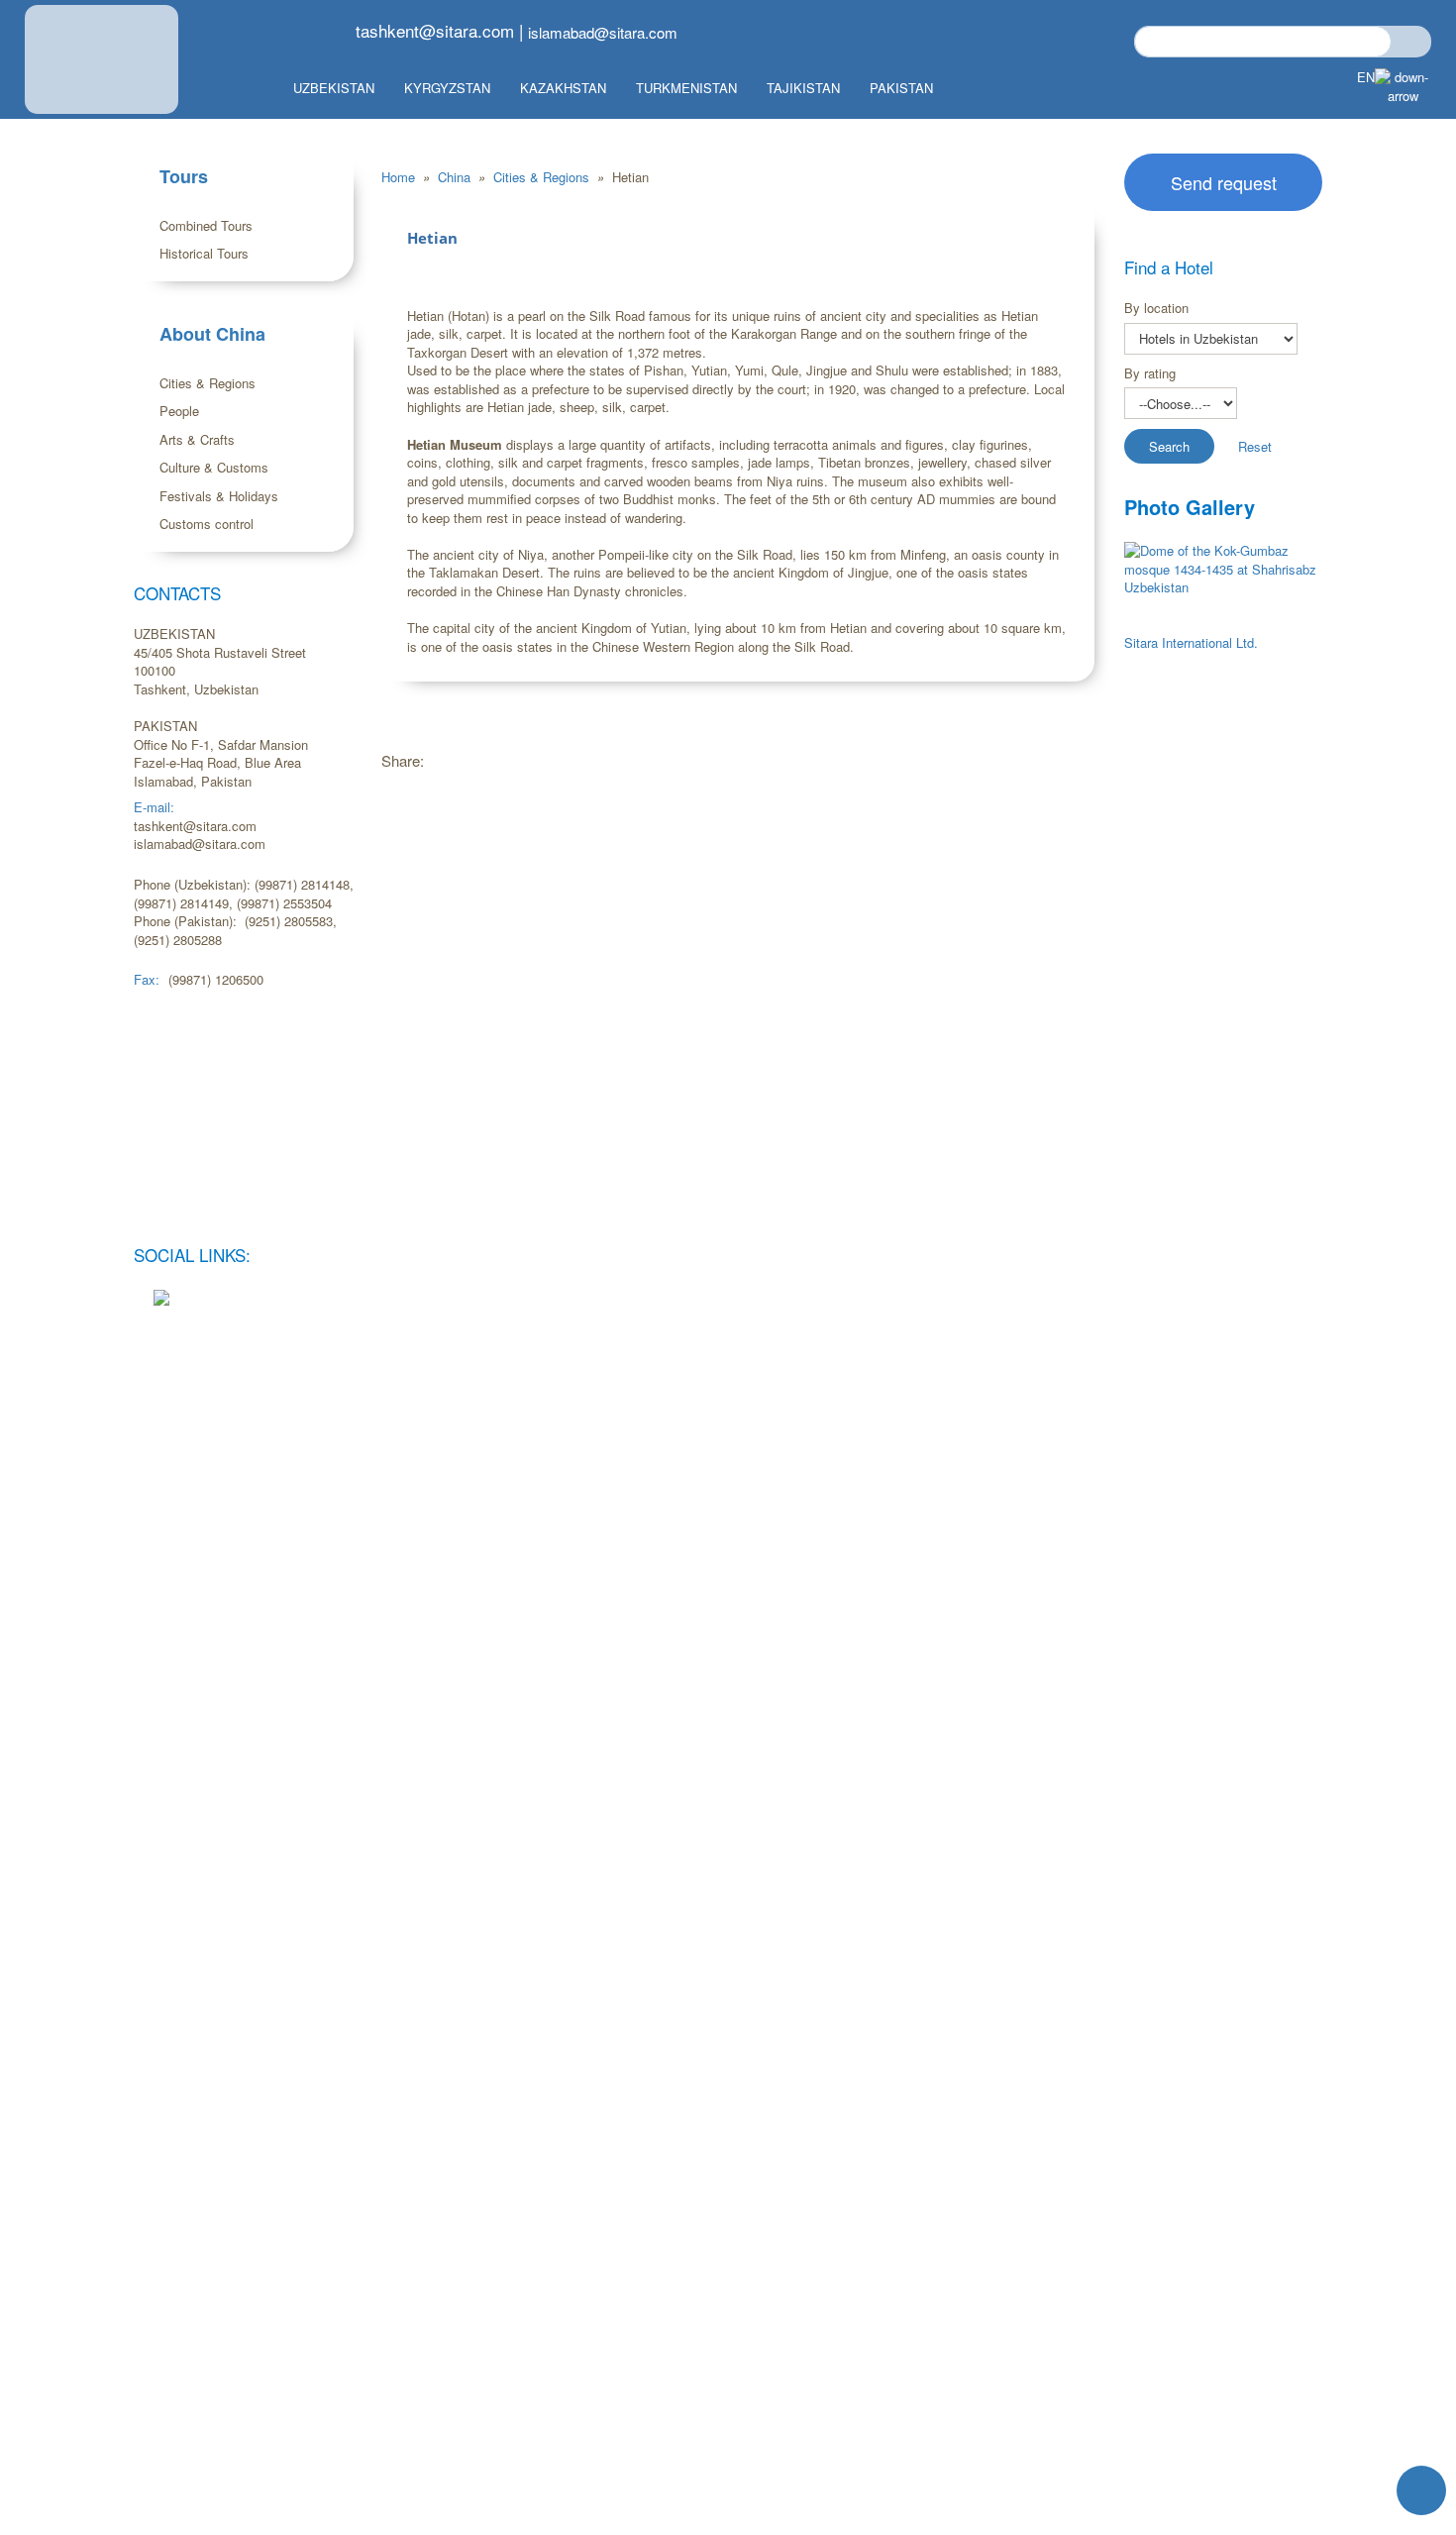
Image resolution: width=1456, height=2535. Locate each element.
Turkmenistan (686, 88)
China (456, 177)
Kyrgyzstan (447, 88)
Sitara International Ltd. (1191, 642)
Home (400, 177)
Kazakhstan (563, 88)
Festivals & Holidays (219, 496)
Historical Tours (204, 253)
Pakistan (901, 88)
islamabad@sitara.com (603, 32)
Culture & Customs (214, 467)
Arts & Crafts (197, 439)
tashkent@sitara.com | (439, 30)
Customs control (207, 524)
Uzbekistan (334, 88)
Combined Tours (206, 225)
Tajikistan (803, 88)
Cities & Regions (208, 383)
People (179, 411)
